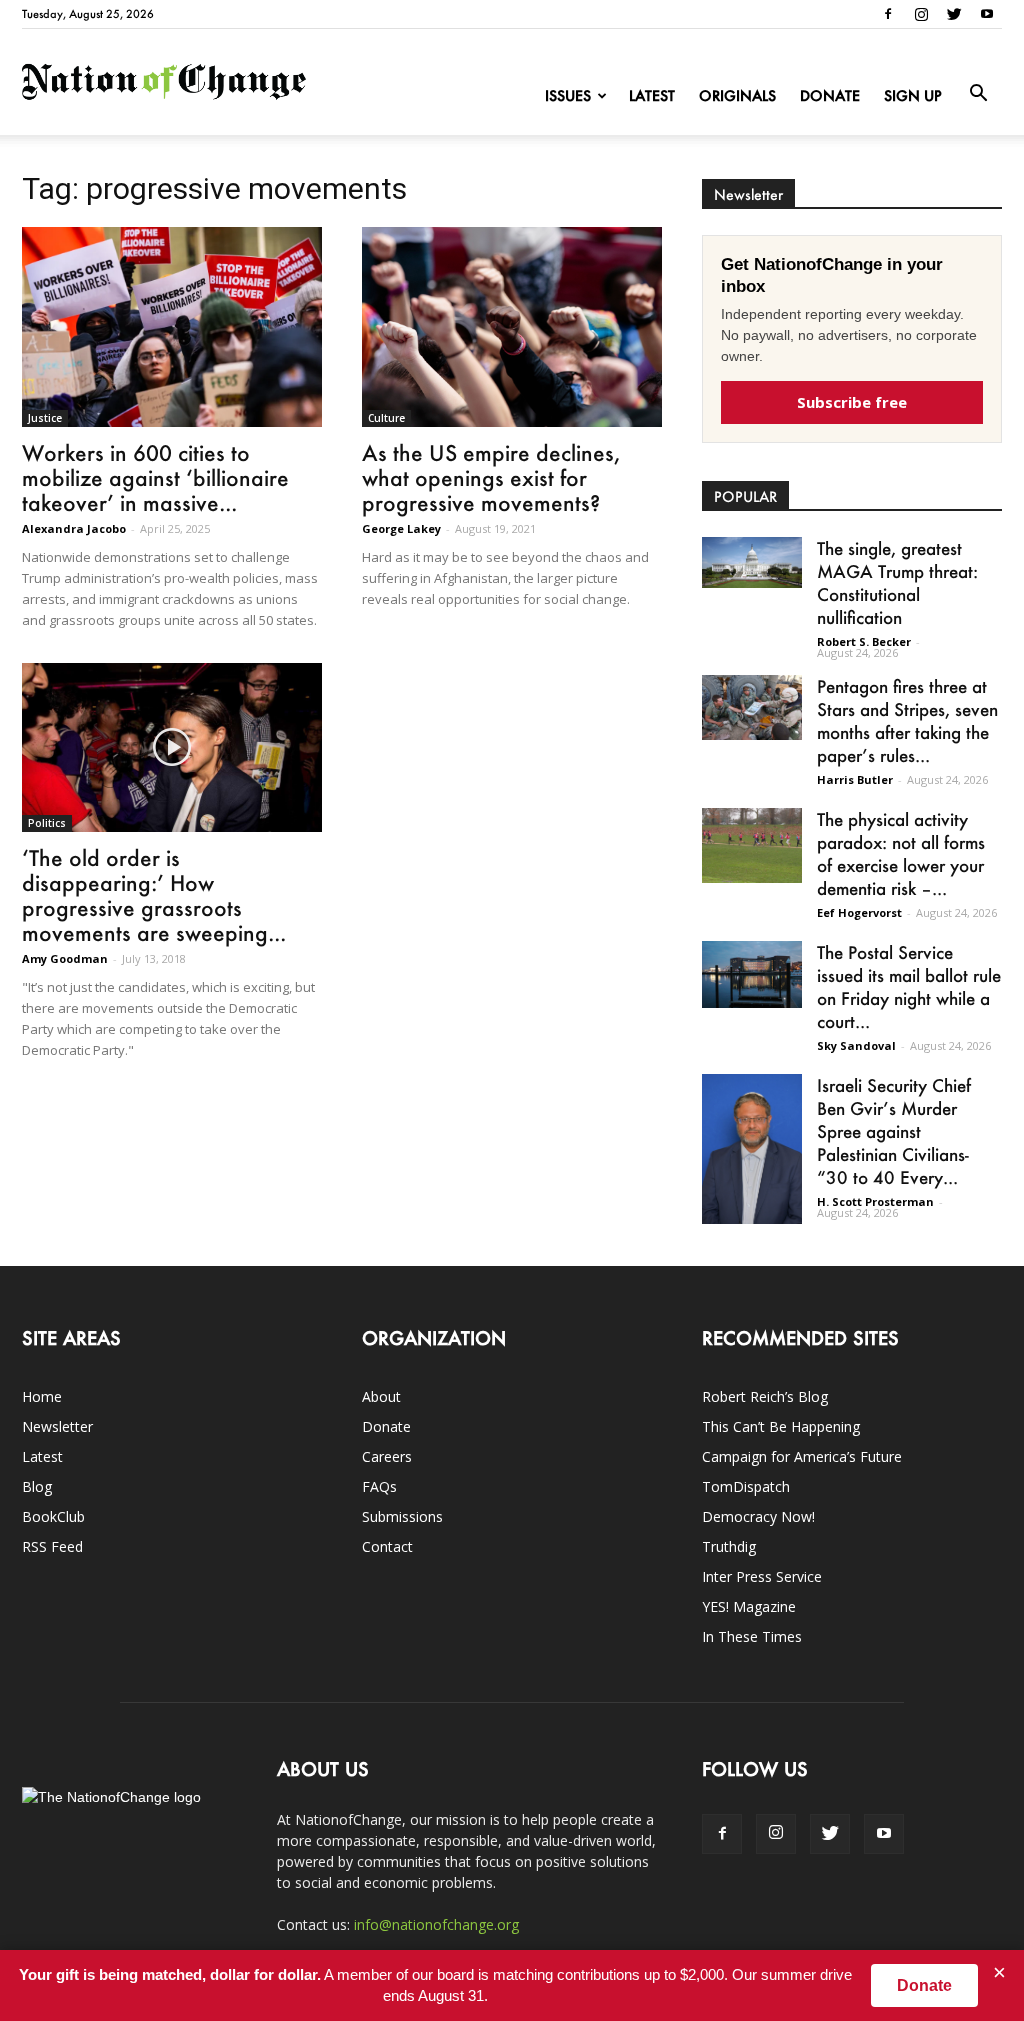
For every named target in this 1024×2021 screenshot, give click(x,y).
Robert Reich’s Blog (765, 1396)
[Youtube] (987, 14)
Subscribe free (852, 402)
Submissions (402, 1516)
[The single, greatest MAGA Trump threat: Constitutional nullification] (752, 562)
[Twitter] (954, 14)
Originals (737, 95)
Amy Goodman (65, 958)
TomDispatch (746, 1486)
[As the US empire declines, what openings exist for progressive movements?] (512, 327)
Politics (47, 823)
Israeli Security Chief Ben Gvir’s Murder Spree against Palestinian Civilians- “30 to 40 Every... (894, 1131)
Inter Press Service (762, 1576)
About (381, 1396)
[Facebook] (888, 14)
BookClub (53, 1516)
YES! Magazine (749, 1606)
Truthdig (729, 1546)
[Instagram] (921, 14)
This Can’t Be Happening (781, 1426)
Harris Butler (855, 779)
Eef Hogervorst (859, 912)
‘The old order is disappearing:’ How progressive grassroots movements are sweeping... (154, 895)
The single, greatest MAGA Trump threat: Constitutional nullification (897, 582)
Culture (386, 418)
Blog (37, 1486)
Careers (387, 1456)
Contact (387, 1546)
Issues (568, 95)
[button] (978, 94)
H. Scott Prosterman (875, 1201)
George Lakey (401, 528)
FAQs (379, 1486)
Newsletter (57, 1426)
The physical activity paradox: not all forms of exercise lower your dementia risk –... (901, 853)
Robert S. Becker (864, 641)
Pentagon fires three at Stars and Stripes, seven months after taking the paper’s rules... (907, 720)
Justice (45, 418)
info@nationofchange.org (436, 1924)
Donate (830, 95)
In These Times (752, 1636)
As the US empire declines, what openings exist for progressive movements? (491, 477)
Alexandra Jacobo (74, 528)
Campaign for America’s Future (802, 1456)
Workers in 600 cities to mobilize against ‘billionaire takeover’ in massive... (155, 477)
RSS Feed (52, 1546)
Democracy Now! (758, 1516)
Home (42, 1396)
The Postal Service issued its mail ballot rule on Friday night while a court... (909, 986)
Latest (652, 95)
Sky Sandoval (856, 1045)
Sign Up (913, 95)
